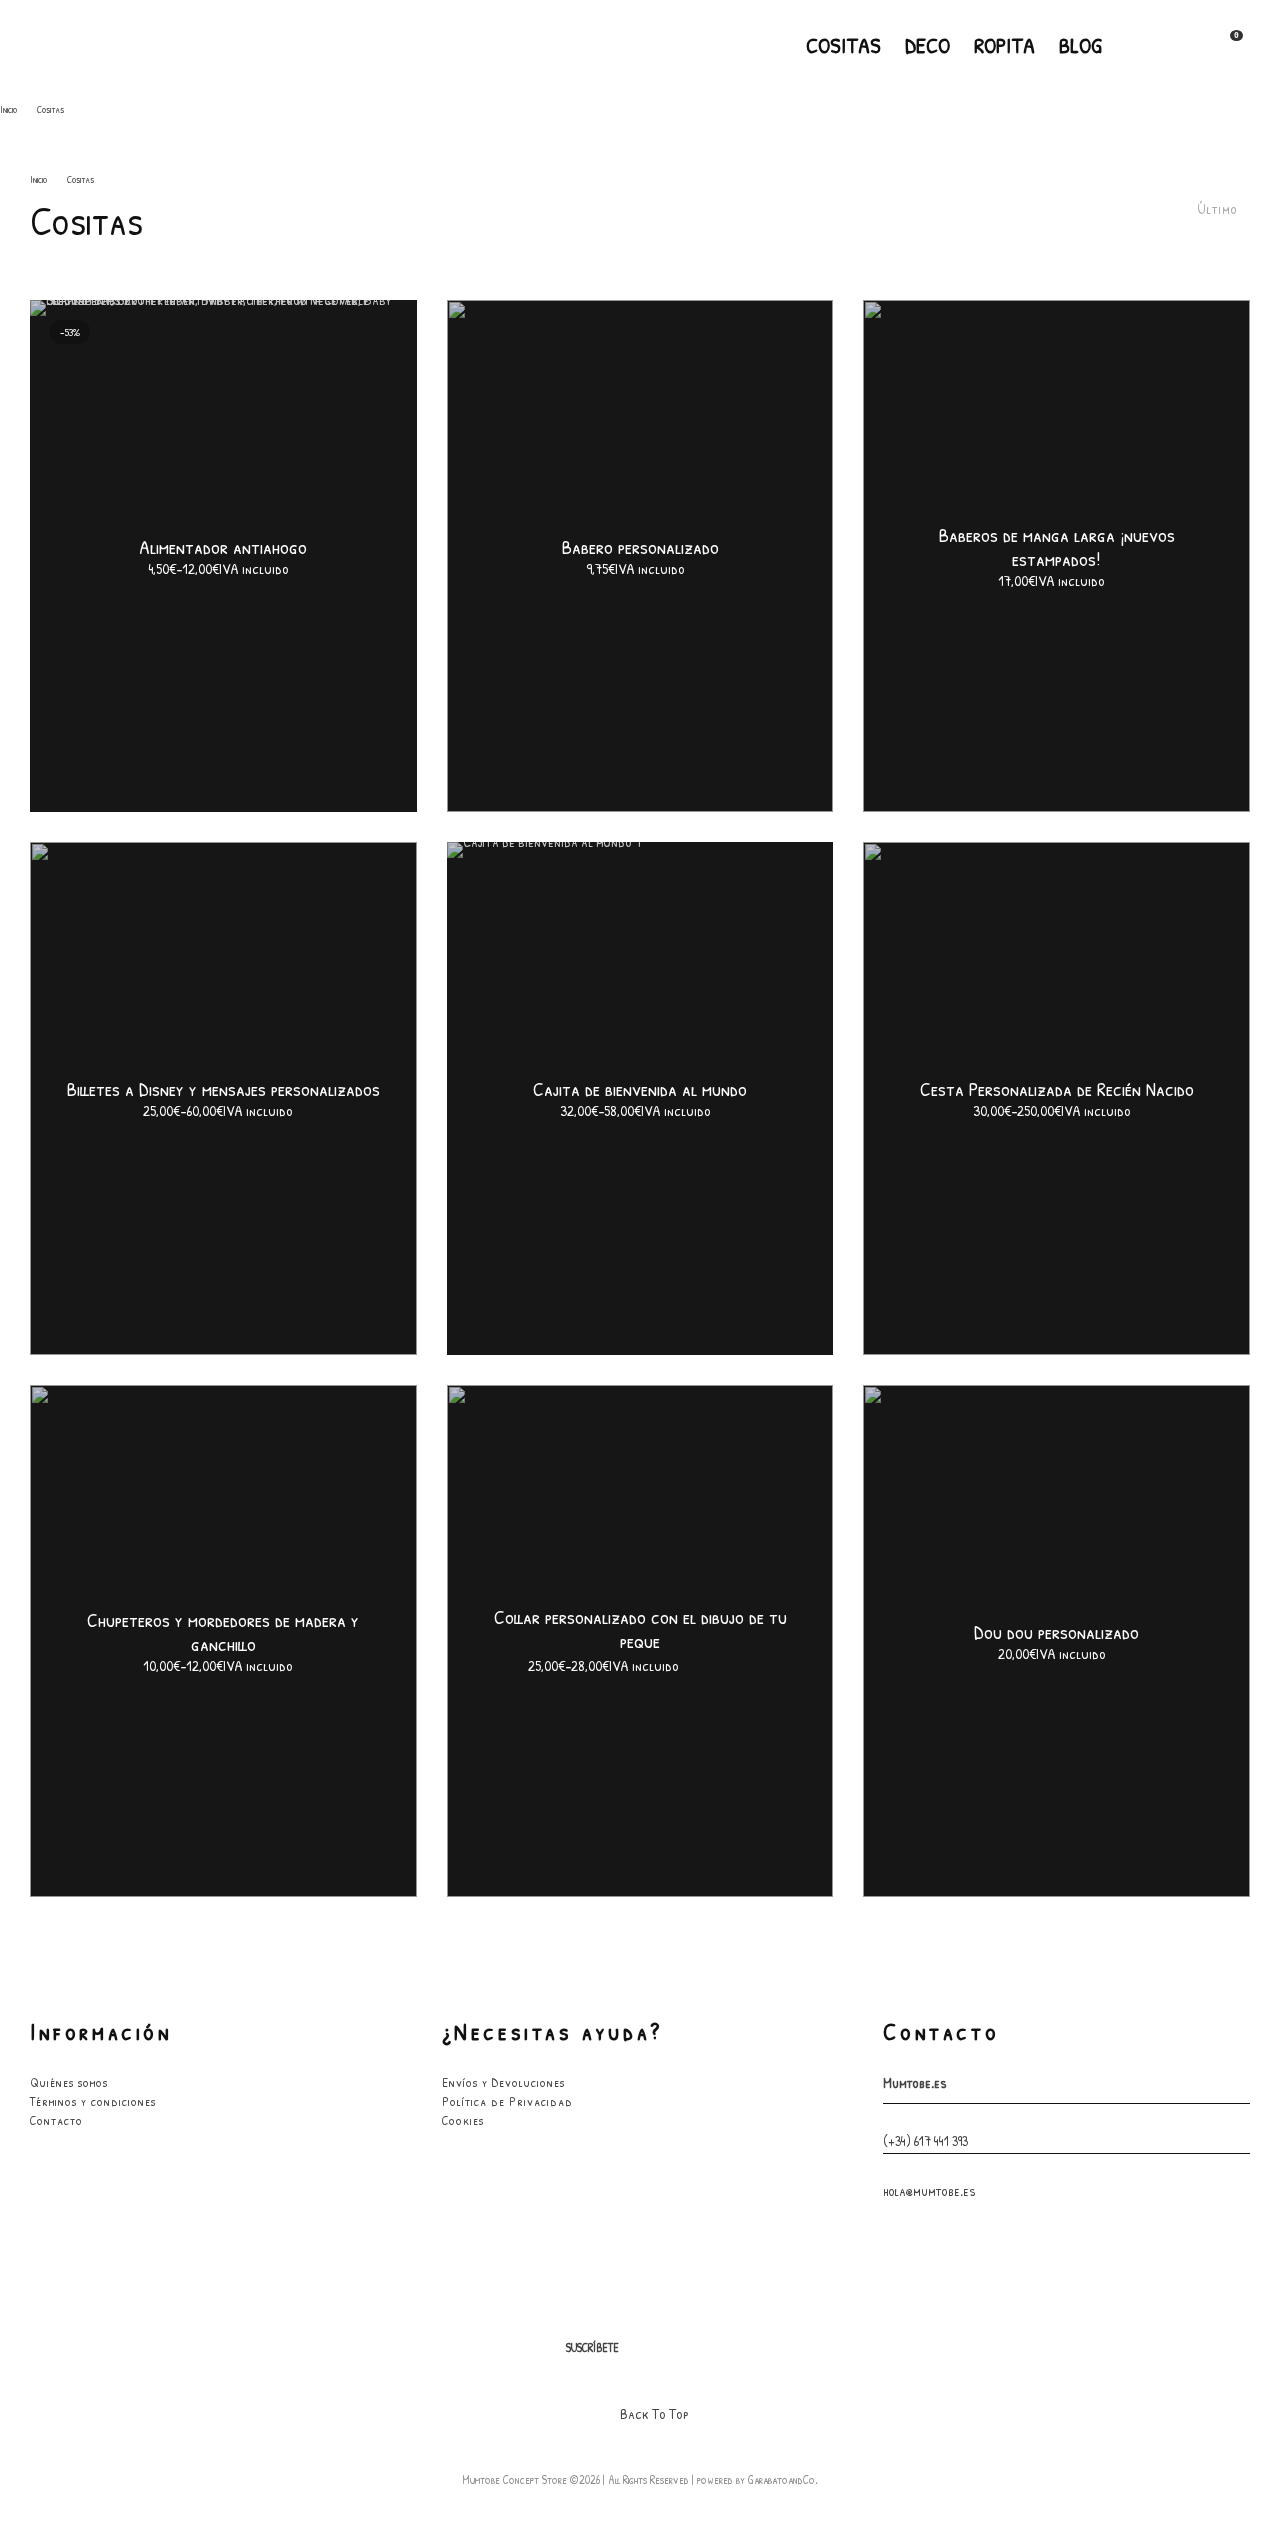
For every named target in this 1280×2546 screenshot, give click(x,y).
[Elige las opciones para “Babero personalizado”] (778, 350)
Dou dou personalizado (1056, 1632)
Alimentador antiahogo (223, 548)
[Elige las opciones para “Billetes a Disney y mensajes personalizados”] (362, 892)
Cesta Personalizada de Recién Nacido (1057, 1090)
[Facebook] (1130, 45)
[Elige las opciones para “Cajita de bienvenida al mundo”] (778, 892)
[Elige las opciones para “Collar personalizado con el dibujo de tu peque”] (778, 1435)
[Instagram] (1163, 45)
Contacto (56, 2120)
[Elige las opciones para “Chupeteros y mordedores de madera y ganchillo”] (362, 1435)
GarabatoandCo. (783, 2479)
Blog (1080, 45)
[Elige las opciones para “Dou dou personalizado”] (1195, 1435)
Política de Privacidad (507, 2101)
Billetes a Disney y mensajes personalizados (223, 1090)
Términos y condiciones (93, 2101)
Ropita (1004, 45)
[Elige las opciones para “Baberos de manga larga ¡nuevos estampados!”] (1195, 350)
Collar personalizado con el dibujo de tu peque (640, 1629)
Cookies (463, 2120)
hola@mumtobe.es (929, 2190)
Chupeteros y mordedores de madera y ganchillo (223, 1632)
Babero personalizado (640, 548)
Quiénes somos (69, 2082)
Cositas (843, 45)
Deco (927, 45)
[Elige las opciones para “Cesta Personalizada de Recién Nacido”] (1195, 892)
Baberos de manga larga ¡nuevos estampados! (1057, 548)
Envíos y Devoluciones (503, 2082)
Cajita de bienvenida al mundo (640, 1090)
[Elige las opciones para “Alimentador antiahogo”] (362, 350)
